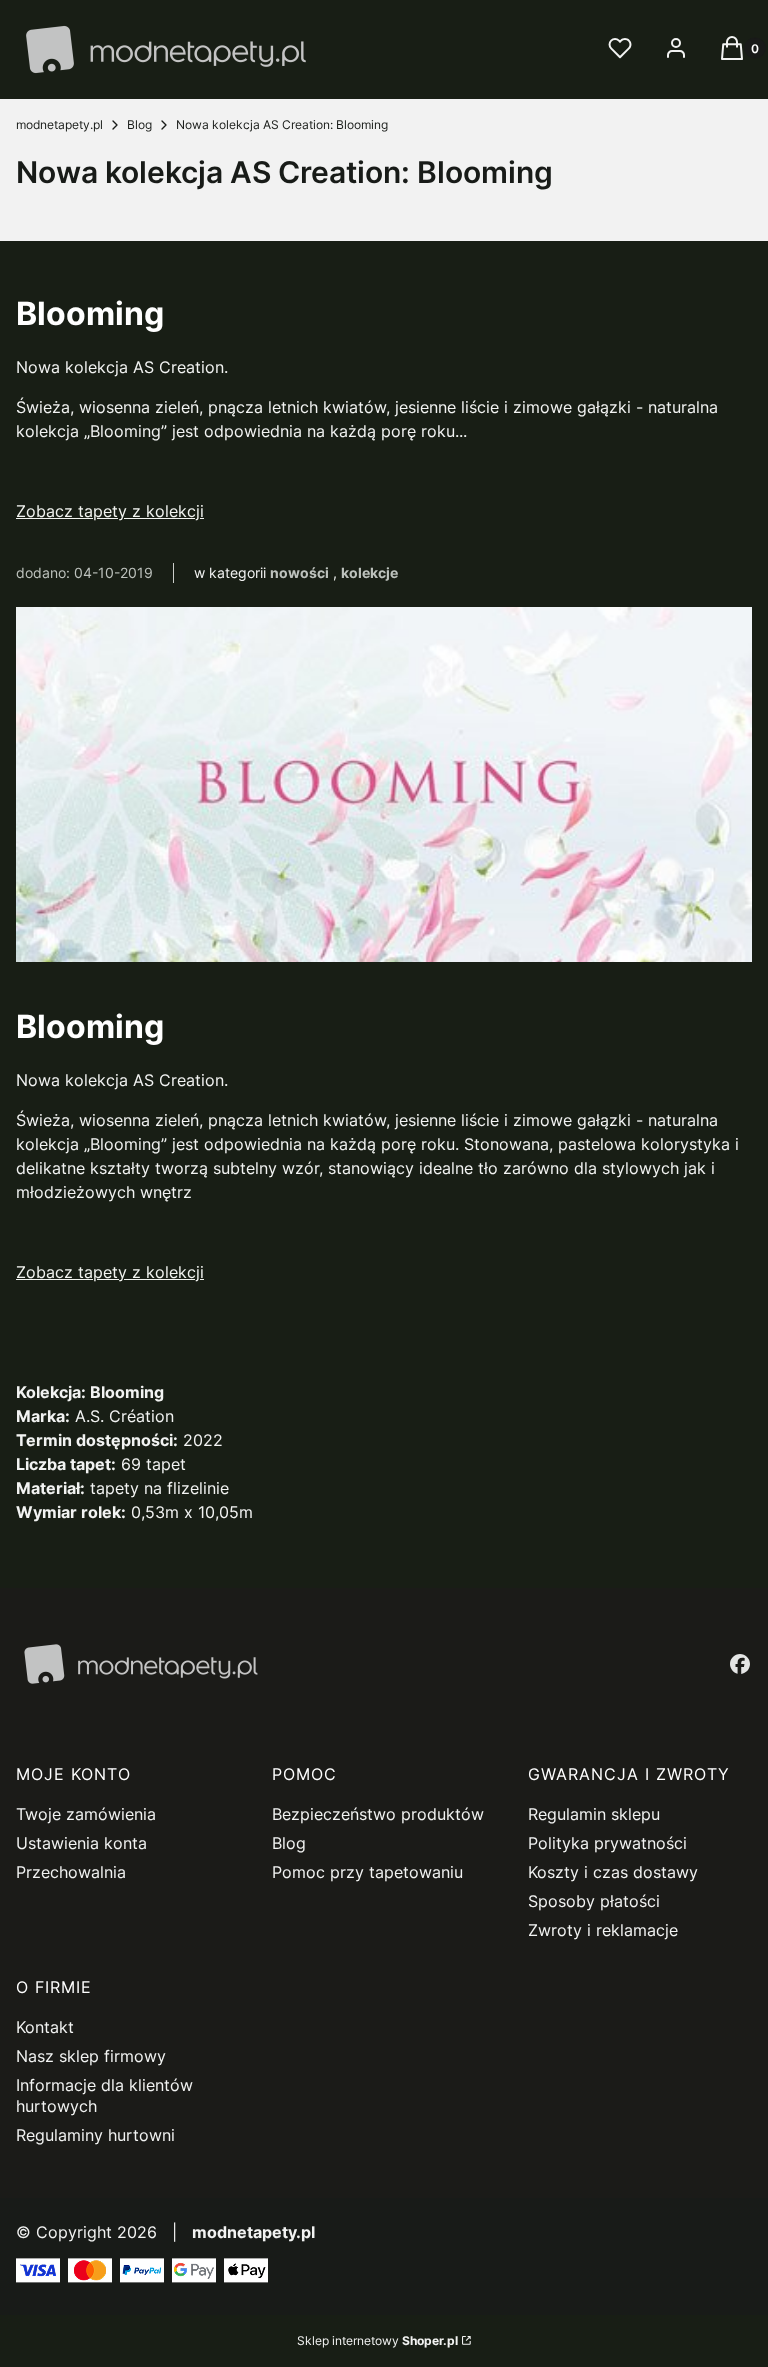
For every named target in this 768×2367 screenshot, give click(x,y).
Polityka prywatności (607, 1843)
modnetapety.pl (59, 124)
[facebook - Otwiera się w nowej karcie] (740, 1664)
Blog (139, 124)
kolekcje (369, 572)
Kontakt (45, 2027)
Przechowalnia (71, 1872)
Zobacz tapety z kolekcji (110, 511)
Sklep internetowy (377, 2340)
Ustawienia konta (81, 1843)
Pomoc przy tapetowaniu (367, 1872)
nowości (299, 572)
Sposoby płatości (594, 1901)
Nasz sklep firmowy (91, 2056)
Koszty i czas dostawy (613, 1872)
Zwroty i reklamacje (603, 1930)
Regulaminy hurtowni (95, 2135)
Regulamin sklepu (594, 1814)
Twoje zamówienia (86, 1814)
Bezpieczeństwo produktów (378, 1814)
